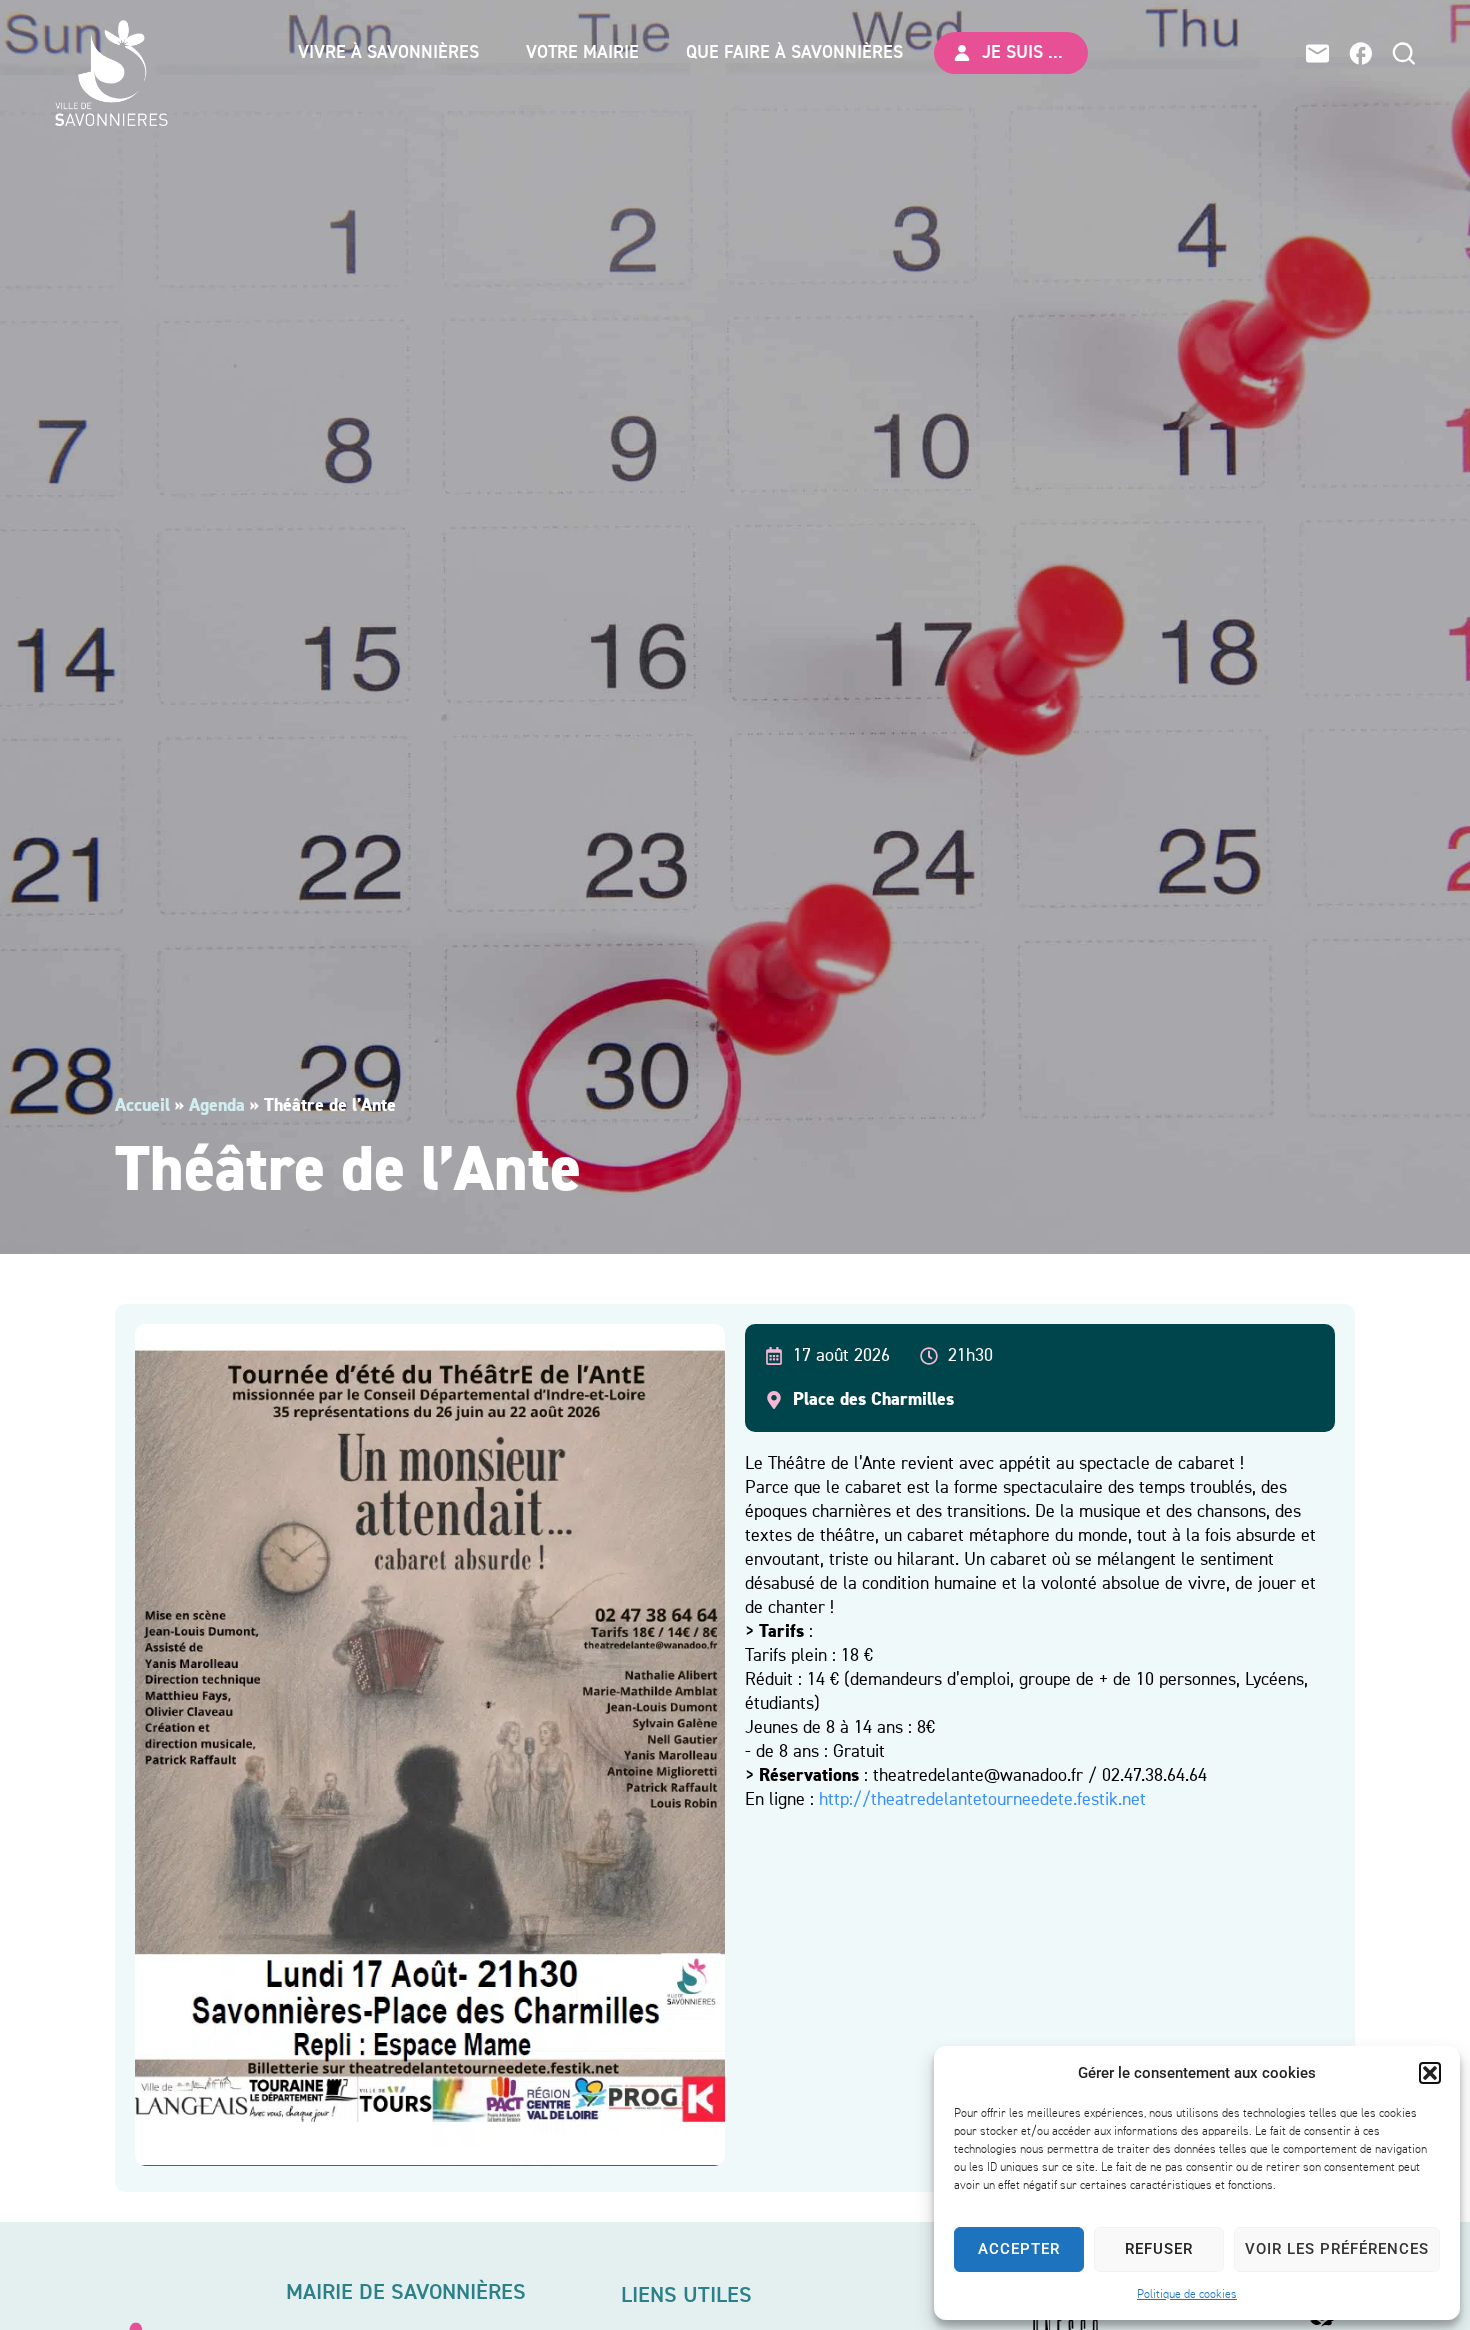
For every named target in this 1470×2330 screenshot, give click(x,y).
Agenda (217, 1106)
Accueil (142, 1106)
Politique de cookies (1187, 2295)
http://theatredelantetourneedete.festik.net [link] (982, 1800)
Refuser (1159, 2249)
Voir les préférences (1337, 2249)
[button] (1430, 2073)
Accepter (1019, 2249)
